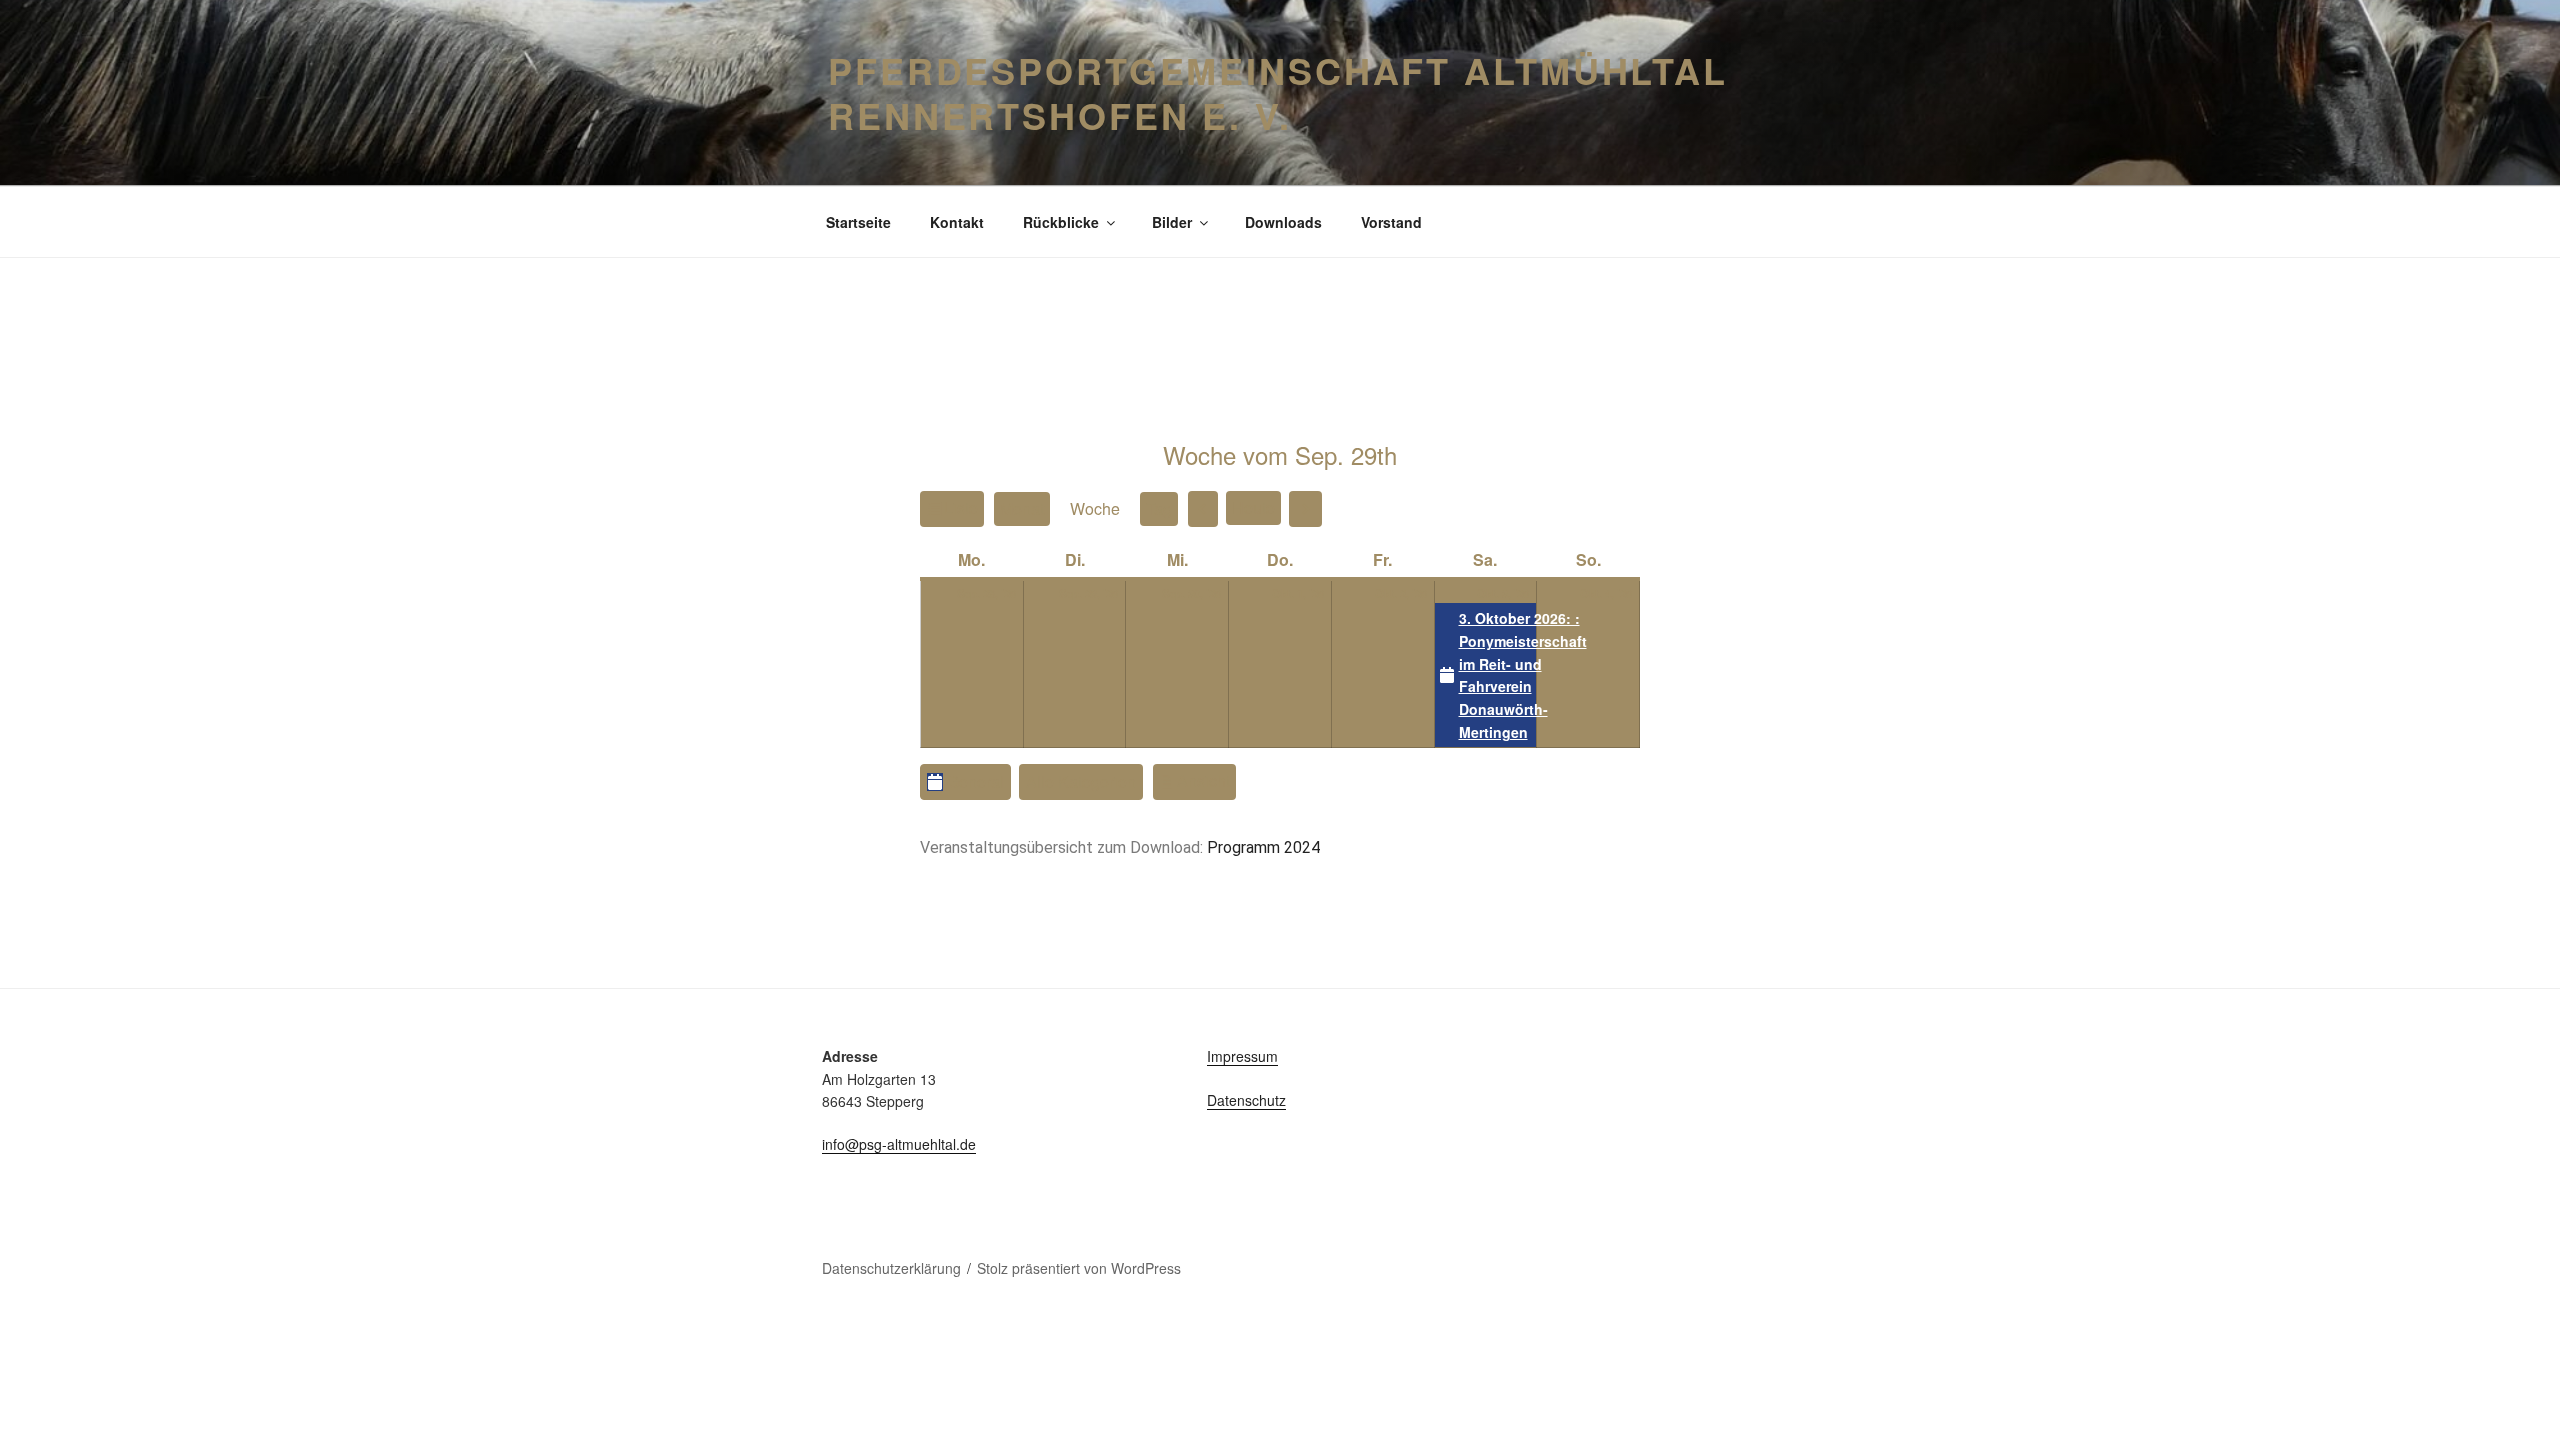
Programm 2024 (1263, 847)
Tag (1159, 508)
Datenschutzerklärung (891, 1268)
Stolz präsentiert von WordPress (1079, 1268)
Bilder (1172, 222)
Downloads (1283, 222)
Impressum (1242, 1056)
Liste (963, 511)
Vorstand (1391, 222)
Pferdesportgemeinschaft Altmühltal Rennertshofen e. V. (1278, 92)
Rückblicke (1061, 222)
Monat (1022, 508)
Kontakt (957, 222)
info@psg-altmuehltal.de (899, 1144)
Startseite (858, 222)
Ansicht (1206, 780)
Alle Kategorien (1081, 781)
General (975, 781)
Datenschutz (1246, 1100)
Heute (1253, 507)
